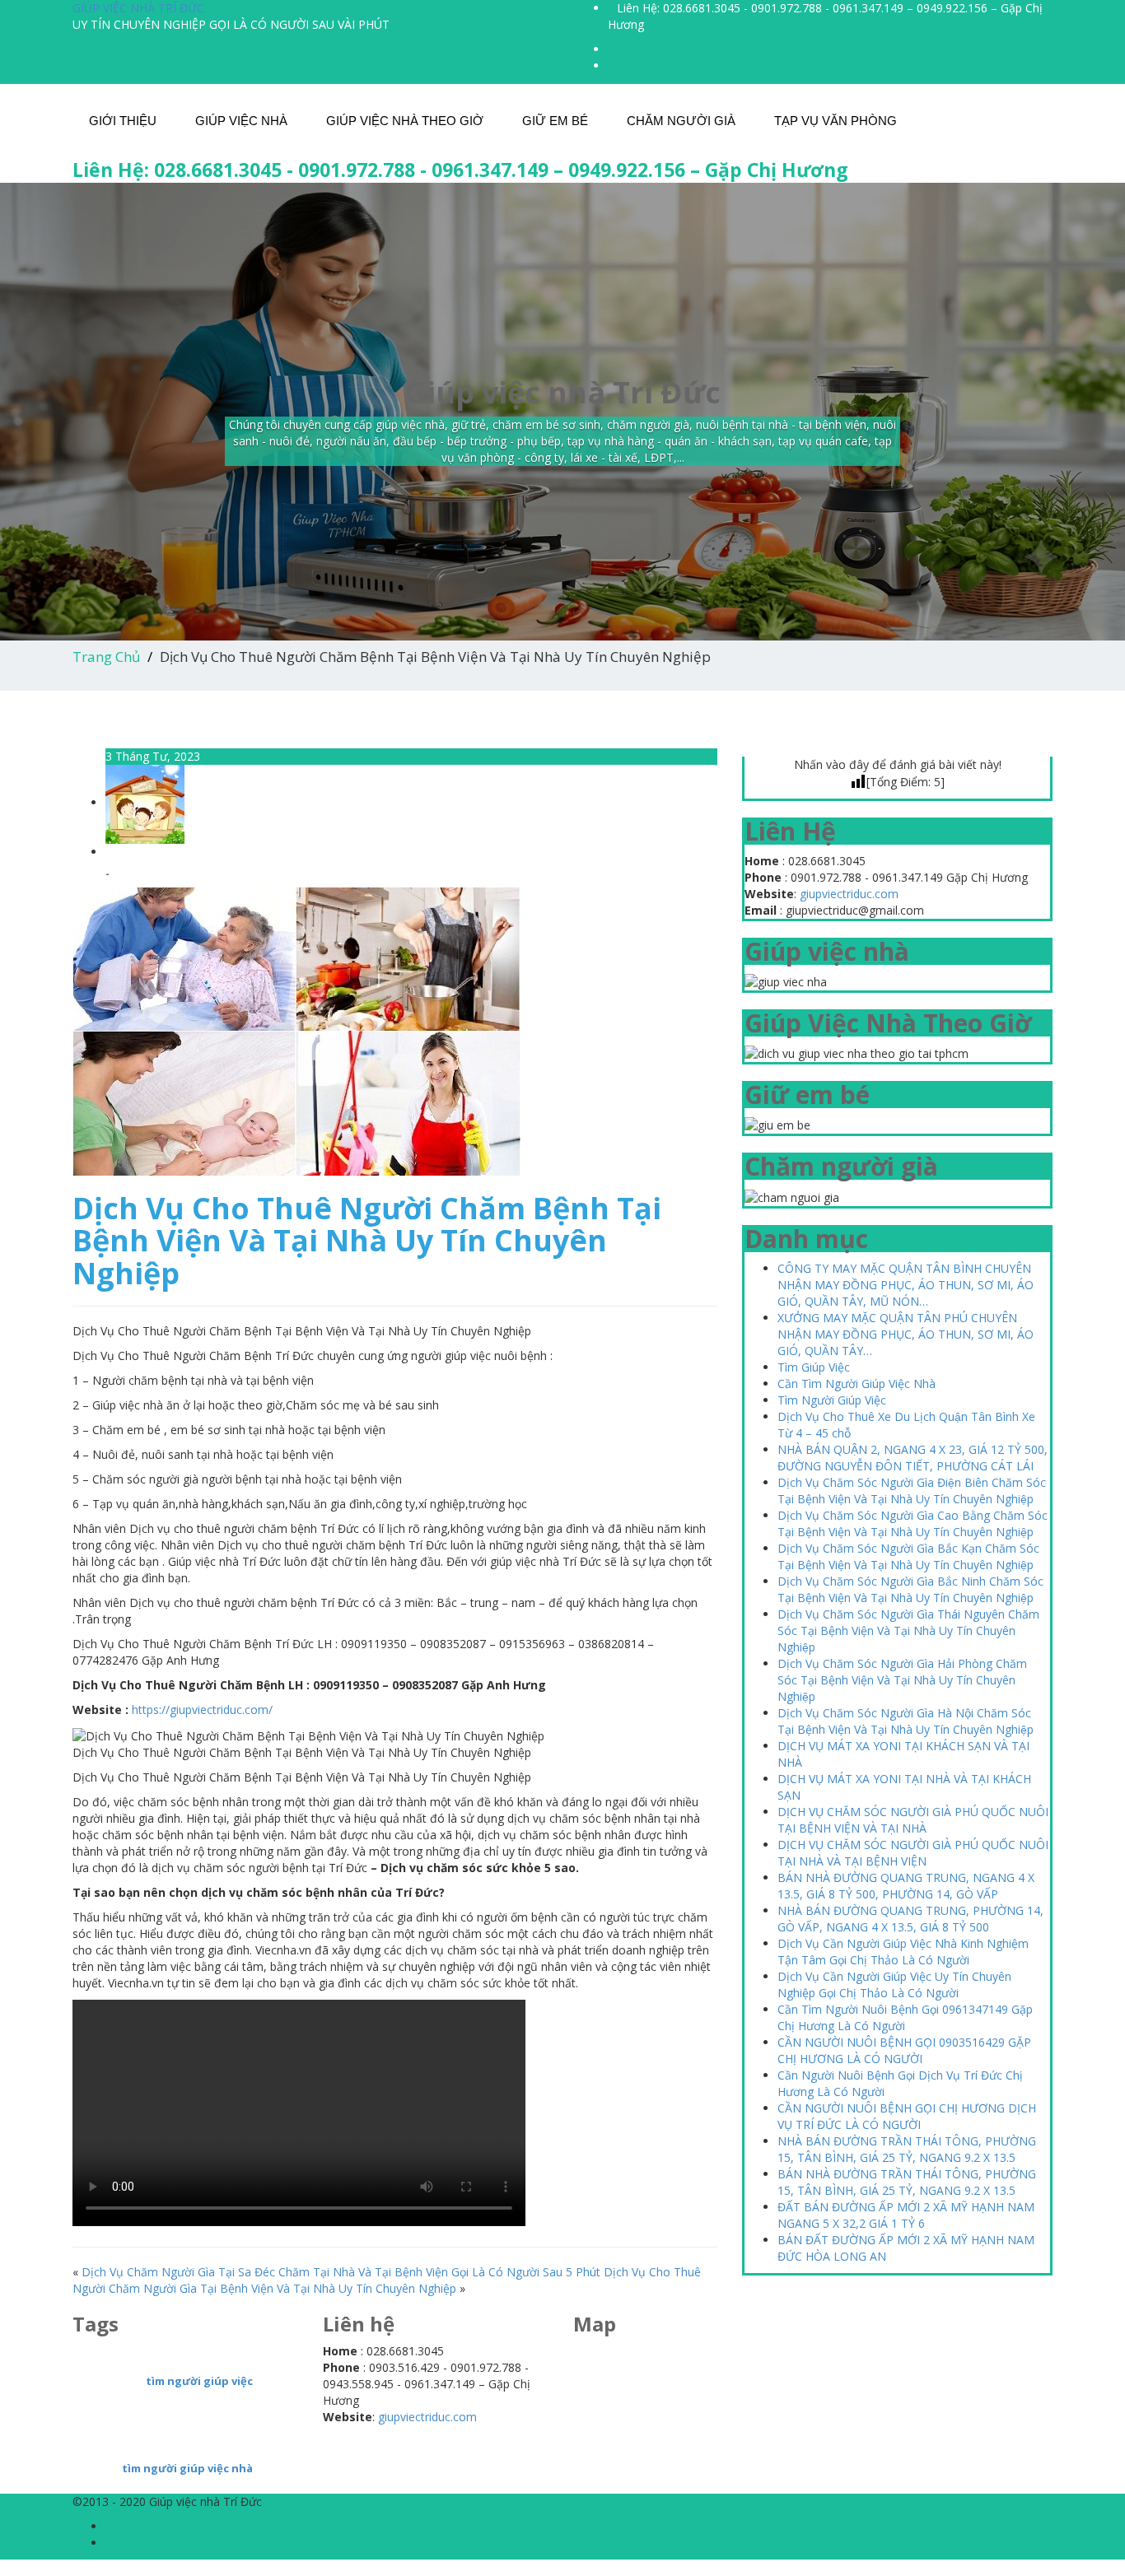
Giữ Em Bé (555, 121)
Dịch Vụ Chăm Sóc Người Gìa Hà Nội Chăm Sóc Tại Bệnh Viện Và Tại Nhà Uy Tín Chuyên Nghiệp (906, 1721)
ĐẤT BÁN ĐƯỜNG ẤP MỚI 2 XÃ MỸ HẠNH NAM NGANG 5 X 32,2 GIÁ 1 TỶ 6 (906, 2215)
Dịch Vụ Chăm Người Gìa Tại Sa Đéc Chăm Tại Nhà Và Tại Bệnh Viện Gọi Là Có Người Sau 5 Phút (341, 2272)
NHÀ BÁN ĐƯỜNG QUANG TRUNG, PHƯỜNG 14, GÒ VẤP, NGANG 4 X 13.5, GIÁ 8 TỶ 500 (910, 1919)
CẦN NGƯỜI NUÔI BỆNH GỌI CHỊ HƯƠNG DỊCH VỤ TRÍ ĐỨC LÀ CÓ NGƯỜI (907, 2116)
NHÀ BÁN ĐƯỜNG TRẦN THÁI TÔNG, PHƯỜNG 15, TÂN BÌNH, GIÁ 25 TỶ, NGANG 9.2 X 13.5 (907, 2149)
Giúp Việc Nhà (241, 121)
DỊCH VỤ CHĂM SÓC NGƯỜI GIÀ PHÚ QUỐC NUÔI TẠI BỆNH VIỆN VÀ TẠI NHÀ (913, 1820)
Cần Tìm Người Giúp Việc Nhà (857, 1383)
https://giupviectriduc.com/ (202, 1710)
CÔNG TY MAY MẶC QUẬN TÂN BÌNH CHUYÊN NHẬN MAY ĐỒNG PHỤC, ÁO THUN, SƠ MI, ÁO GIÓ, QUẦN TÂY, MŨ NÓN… (906, 1285)
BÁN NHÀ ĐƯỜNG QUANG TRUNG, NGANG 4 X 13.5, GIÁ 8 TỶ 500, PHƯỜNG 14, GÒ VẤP (906, 1886)
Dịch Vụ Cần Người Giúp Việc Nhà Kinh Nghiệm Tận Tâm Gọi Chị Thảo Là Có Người (903, 1952)
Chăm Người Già (681, 121)
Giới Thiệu (123, 121)
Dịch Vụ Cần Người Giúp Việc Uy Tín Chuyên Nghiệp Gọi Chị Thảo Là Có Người (894, 1984)
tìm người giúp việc (199, 2381)
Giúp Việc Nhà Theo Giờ (405, 121)
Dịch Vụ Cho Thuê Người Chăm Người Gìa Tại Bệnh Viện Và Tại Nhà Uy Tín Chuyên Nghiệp (387, 2280)
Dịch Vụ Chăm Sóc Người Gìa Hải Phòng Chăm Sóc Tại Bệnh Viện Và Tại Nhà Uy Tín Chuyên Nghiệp (902, 1680)
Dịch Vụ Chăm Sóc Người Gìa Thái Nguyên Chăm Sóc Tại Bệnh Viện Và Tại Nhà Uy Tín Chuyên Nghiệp (908, 1630)
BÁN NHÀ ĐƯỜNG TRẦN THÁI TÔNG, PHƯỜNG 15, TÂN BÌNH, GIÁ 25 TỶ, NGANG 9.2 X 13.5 (907, 2182)
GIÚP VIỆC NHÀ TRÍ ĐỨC (138, 8)
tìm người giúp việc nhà (187, 2468)
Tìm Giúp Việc (814, 1367)
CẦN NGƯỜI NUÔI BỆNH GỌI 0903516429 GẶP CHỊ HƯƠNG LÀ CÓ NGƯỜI (904, 2050)
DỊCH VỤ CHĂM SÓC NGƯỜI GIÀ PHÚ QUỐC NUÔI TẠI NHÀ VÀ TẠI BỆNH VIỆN (913, 1853)
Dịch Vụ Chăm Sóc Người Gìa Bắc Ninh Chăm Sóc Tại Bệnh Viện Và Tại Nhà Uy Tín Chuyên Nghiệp (910, 1589)
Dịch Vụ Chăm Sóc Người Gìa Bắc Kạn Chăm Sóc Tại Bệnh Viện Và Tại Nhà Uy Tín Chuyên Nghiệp (908, 1556)
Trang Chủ (106, 657)
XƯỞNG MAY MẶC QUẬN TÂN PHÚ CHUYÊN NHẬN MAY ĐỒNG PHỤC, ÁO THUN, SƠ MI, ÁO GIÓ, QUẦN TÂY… (906, 1334)
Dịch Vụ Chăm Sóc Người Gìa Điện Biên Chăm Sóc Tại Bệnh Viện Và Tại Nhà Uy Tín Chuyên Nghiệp (912, 1491)
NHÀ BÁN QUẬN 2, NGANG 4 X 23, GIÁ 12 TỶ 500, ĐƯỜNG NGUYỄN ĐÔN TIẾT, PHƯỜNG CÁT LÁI (913, 1458)
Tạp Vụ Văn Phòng (836, 121)
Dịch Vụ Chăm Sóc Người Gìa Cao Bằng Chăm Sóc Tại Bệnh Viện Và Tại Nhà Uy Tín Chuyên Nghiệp (913, 1523)
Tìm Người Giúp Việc (832, 1400)
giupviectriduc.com (849, 894)
